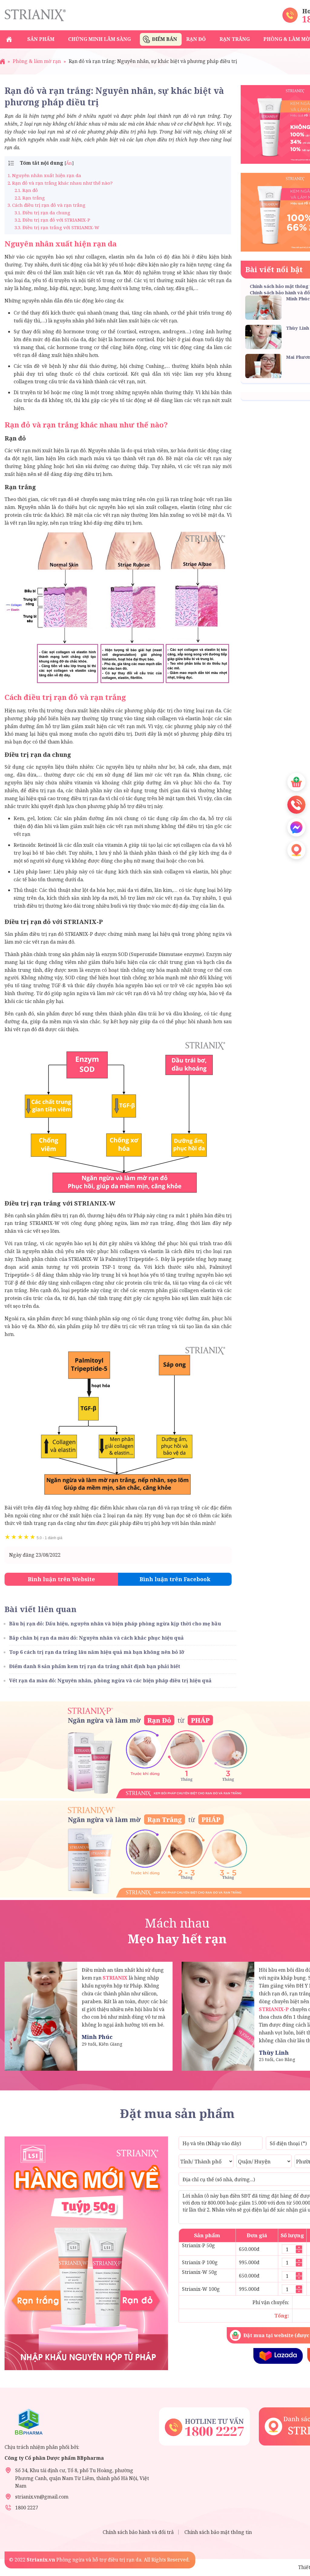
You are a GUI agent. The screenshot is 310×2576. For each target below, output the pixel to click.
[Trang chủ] (2, 61)
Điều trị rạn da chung (42, 213)
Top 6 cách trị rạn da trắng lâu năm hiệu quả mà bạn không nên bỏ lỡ (97, 1652)
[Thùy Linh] (218, 2016)
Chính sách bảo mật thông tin (218, 2532)
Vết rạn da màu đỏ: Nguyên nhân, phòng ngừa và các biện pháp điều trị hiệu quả (110, 1681)
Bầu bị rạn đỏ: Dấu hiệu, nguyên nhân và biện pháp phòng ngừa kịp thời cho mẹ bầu (115, 1624)
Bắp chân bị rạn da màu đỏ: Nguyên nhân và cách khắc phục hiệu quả (96, 1638)
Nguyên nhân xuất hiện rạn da (44, 175)
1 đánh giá (49, 1538)
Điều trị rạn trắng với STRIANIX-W (57, 227)
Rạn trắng (30, 198)
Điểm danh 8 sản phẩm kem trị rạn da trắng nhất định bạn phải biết (95, 1666)
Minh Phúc (298, 298)
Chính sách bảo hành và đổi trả (138, 2532)
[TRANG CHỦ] (9, 39)
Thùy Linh (298, 328)
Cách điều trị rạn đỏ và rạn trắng (46, 205)
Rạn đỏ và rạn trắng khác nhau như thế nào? (60, 183)
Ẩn (69, 163)
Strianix (35, 15)
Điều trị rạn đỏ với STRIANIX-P (52, 220)
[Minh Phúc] (41, 2016)
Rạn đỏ (26, 190)
